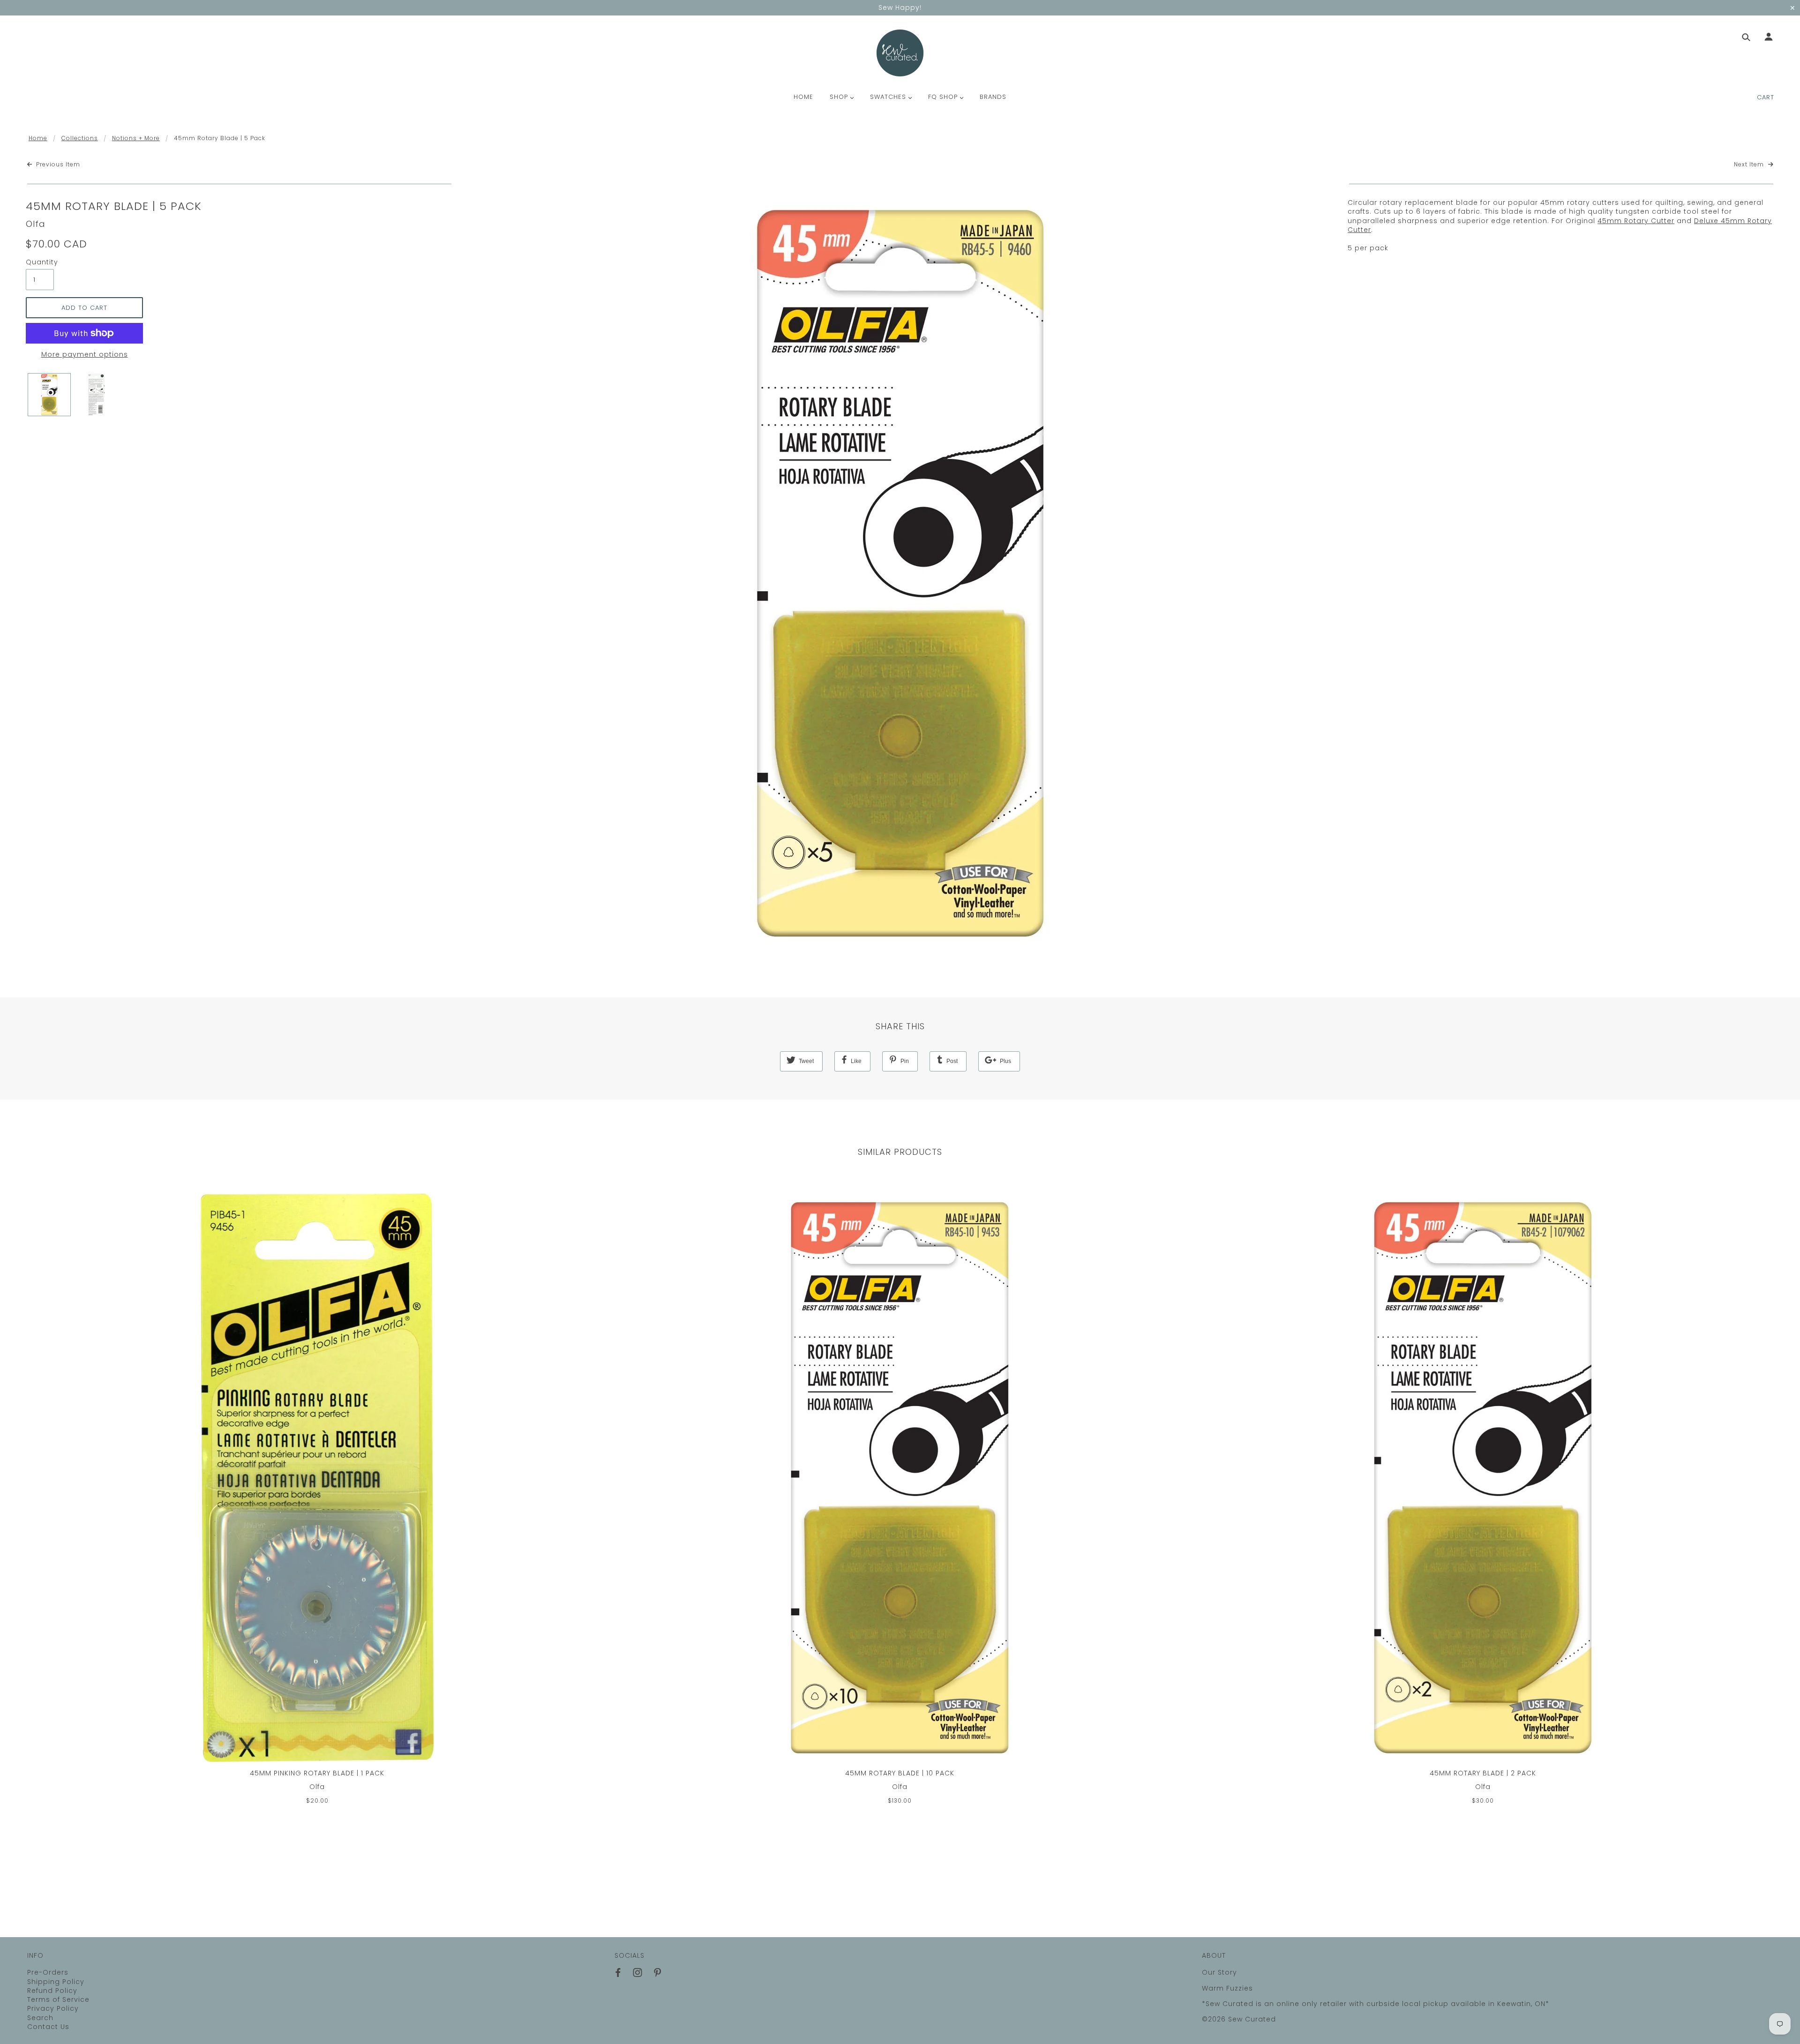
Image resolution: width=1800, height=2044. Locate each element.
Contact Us (48, 2027)
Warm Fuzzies (1227, 1988)
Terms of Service (58, 1999)
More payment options (85, 355)
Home (38, 138)
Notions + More (136, 138)
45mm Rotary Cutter (1636, 221)
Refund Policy (52, 1991)
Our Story (1219, 1972)
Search (40, 2018)
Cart (1766, 97)
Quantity (40, 262)
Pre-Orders (48, 1972)
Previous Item (57, 165)
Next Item (1750, 165)
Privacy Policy (53, 2008)
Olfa (36, 224)
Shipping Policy (56, 1982)
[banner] (900, 53)
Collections (80, 138)
